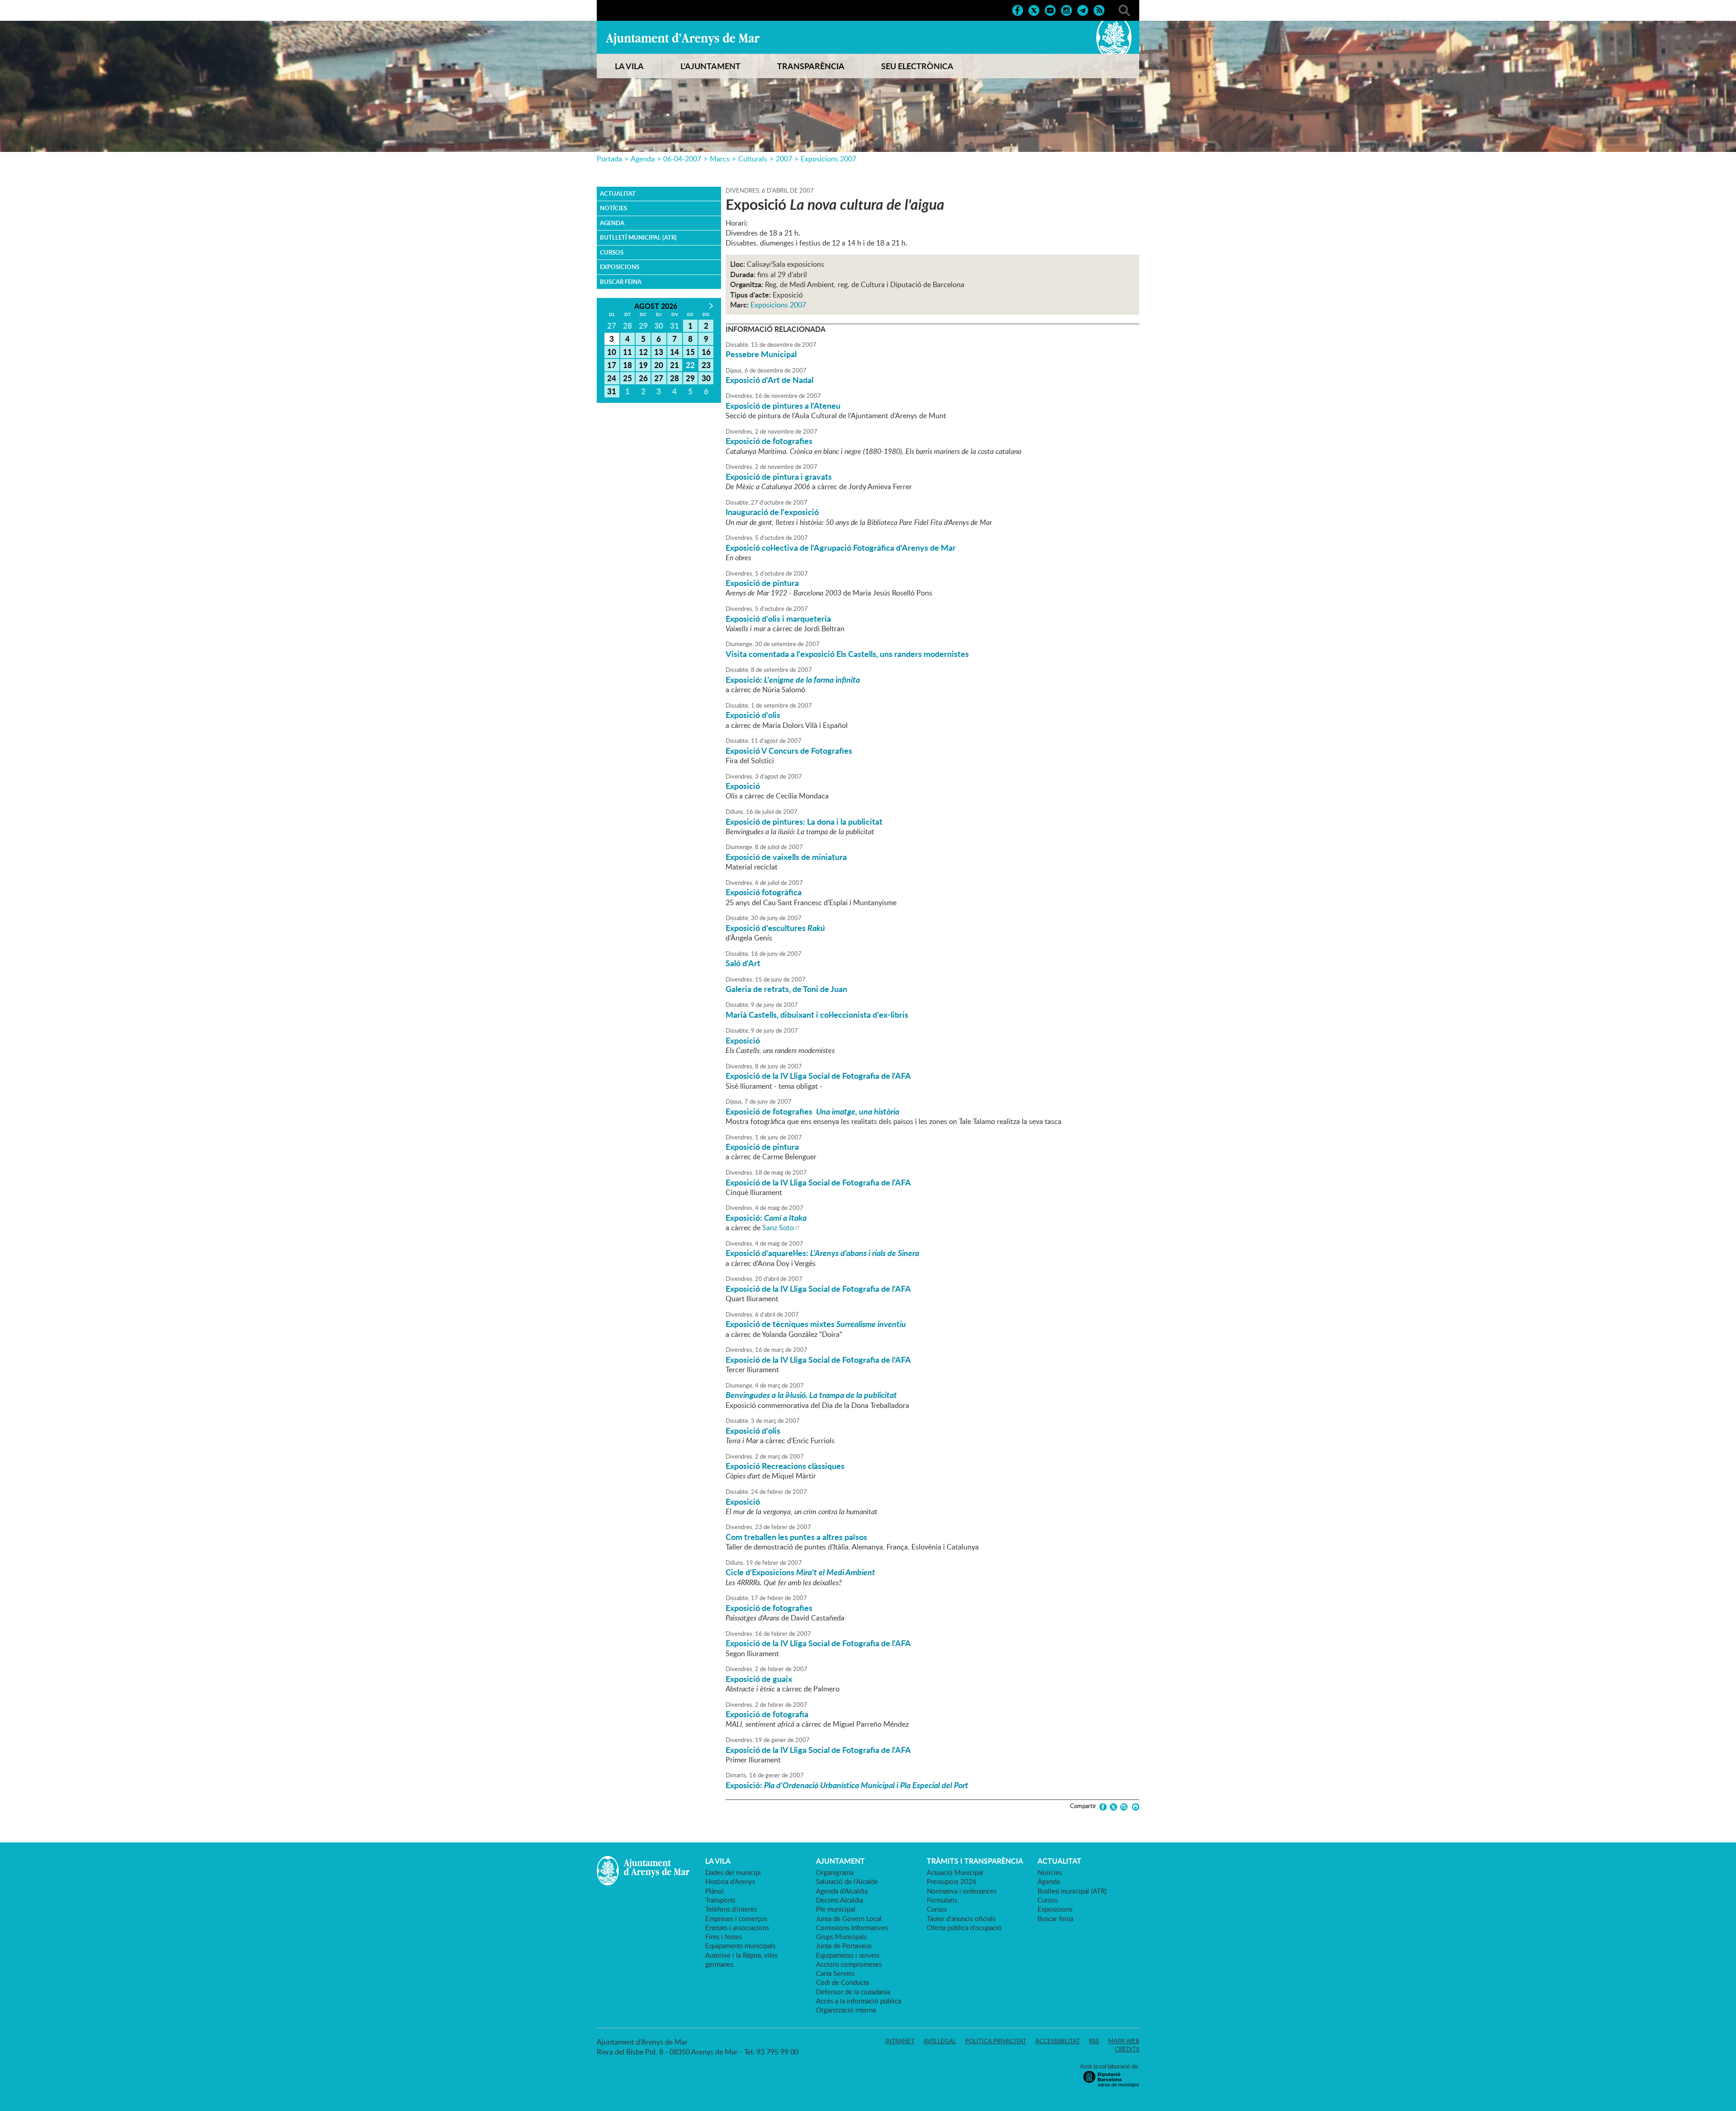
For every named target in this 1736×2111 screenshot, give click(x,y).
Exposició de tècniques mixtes (816, 1324)
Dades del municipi (733, 1872)
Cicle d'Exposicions (800, 1572)
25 (627, 378)
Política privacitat (996, 2041)
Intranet (900, 2041)
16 (706, 352)
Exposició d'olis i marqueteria (778, 619)
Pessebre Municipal (761, 354)
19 (643, 365)
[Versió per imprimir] (1134, 1807)
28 (675, 378)
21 (675, 365)
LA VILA (629, 66)
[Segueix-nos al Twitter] (1034, 9)
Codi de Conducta (842, 1982)
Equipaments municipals (740, 1946)
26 (643, 378)
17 (612, 365)
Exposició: (793, 680)
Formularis (942, 1900)
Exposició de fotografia (767, 1714)
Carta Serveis (835, 1973)
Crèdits (1127, 2049)
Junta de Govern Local (849, 1918)
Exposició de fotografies (769, 441)
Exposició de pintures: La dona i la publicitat (804, 822)
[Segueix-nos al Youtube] (1050, 9)
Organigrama (835, 1872)
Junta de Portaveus (844, 1946)
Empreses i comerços (736, 1918)
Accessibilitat (1058, 2041)
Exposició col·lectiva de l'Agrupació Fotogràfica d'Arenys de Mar (841, 548)
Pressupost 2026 (952, 1881)
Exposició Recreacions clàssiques (785, 1466)
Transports (720, 1900)
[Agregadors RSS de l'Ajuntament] (1099, 9)
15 (690, 352)
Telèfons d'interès (731, 1909)
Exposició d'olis (753, 715)
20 (659, 365)
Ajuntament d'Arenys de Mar (683, 39)
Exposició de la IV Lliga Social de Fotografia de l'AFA (818, 1076)
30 (706, 378)
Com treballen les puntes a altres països (796, 1537)
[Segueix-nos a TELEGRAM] (1083, 9)
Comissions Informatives (852, 1927)
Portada (609, 159)
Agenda (643, 159)
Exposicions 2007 (828, 159)
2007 (784, 159)
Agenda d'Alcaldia (842, 1891)
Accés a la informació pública (859, 2001)
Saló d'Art (743, 963)
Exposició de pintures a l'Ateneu (783, 406)
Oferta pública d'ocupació (964, 1927)
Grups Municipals (841, 1936)
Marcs (720, 159)
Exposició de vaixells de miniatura (786, 857)
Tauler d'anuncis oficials (961, 1918)
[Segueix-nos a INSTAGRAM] (1066, 9)
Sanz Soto (778, 1228)
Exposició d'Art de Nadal (769, 380)
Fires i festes (724, 1936)
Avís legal (940, 2041)
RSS (1094, 2041)
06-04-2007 (682, 159)
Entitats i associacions (737, 1927)
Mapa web (1124, 2041)
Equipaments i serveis (848, 1955)
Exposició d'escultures (775, 928)
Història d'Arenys (730, 1881)
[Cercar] (1124, 9)
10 (612, 352)
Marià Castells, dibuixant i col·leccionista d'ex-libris (817, 1015)
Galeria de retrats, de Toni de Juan (786, 989)
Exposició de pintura (762, 583)
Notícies (613, 208)
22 (690, 365)
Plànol (715, 1891)
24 (612, 378)
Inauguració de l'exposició (772, 512)
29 (690, 378)
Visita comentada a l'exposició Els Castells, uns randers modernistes (847, 654)
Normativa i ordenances (962, 1891)
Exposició (743, 786)
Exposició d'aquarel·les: (822, 1253)
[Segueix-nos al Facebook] (1018, 9)
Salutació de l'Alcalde (847, 1881)
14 (675, 352)
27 (659, 378)
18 (627, 365)
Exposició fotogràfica (764, 892)
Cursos (612, 252)
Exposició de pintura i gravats (779, 477)
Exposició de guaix (759, 1679)
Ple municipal (836, 1909)
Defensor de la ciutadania (853, 1992)
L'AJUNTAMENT (710, 66)
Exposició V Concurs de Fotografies (789, 751)
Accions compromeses (849, 1964)
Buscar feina (621, 282)
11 (627, 352)
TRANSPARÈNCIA (811, 66)
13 (659, 352)
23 (706, 365)
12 (643, 352)
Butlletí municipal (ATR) (638, 237)
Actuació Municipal (955, 1872)
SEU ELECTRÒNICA (917, 66)
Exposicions (620, 267)
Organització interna (846, 2010)
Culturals (753, 159)
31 (612, 391)
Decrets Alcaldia (840, 1900)
